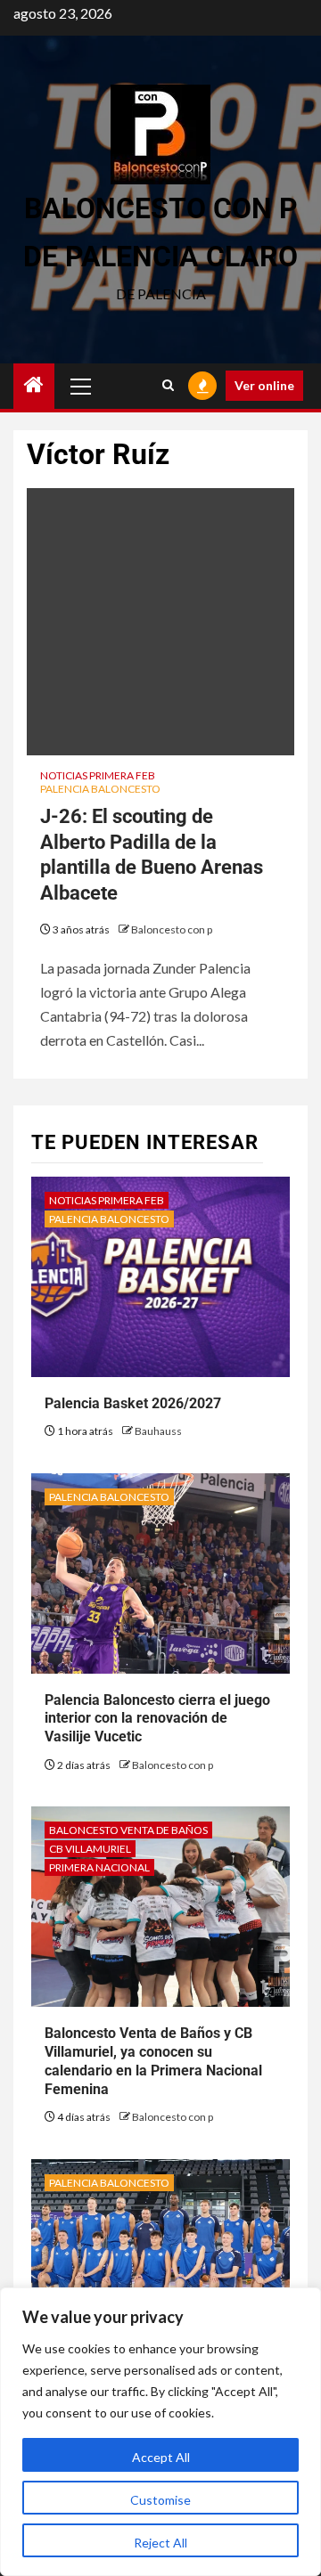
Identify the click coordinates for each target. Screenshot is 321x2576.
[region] (160, 2432)
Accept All (161, 2457)
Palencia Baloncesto (100, 789)
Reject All (160, 2543)
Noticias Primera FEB (98, 775)
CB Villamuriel (90, 1849)
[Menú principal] (81, 386)
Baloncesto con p (172, 929)
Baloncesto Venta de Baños (128, 1830)
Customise (160, 2500)
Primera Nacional (99, 1867)
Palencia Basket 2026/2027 (133, 1403)
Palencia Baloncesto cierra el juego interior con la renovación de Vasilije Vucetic (157, 1719)
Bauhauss (158, 1431)
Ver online (264, 385)
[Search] (168, 386)
